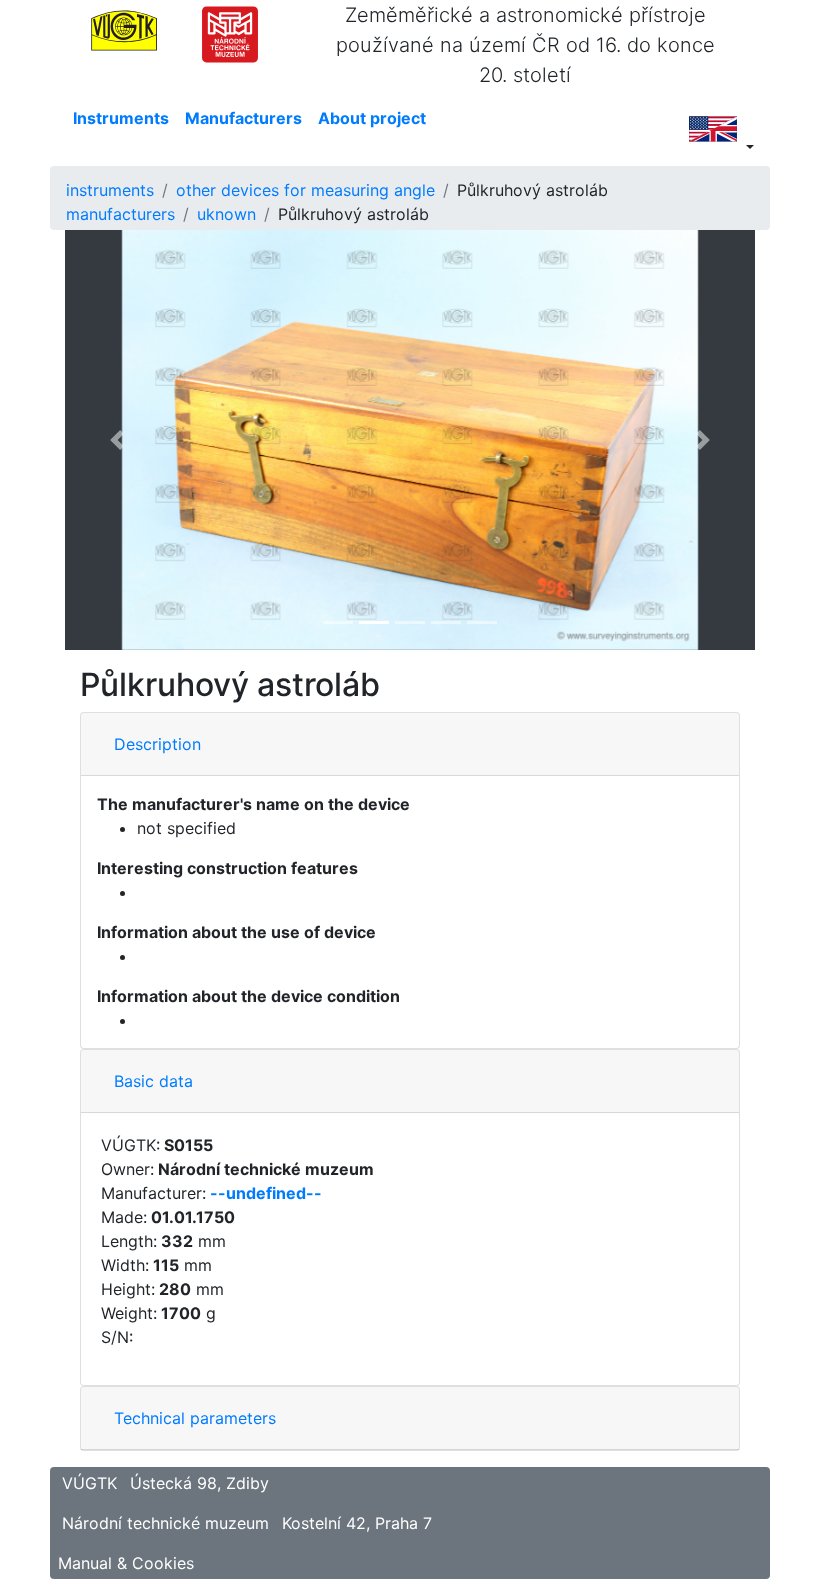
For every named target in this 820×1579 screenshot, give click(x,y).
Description (157, 744)
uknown (226, 214)
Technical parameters (195, 1418)
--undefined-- (266, 1193)
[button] (117, 440)
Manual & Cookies (126, 1563)
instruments (110, 190)
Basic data (153, 1081)
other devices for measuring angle (305, 190)
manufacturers (120, 214)
